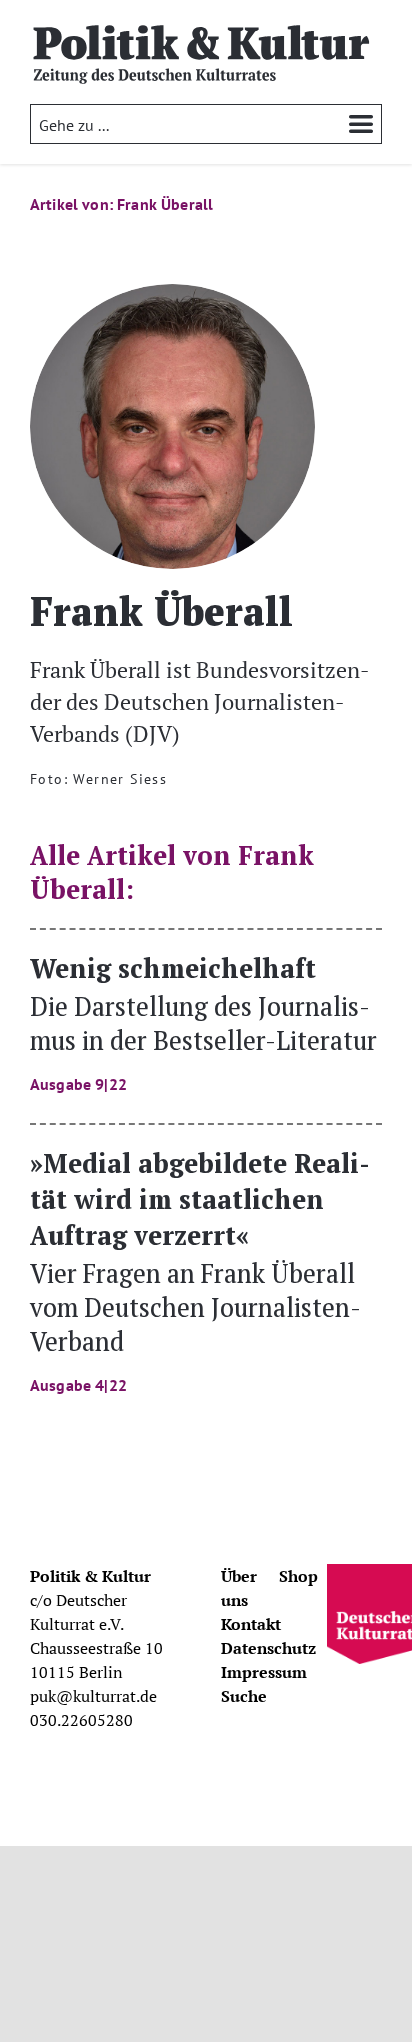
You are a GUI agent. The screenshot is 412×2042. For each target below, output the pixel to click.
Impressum (264, 1672)
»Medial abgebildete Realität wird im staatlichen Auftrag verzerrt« (200, 1269)
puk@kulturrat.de (93, 1696)
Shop (298, 1576)
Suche (244, 1696)
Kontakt (251, 1624)
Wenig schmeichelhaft (203, 1021)
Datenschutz (268, 1648)
